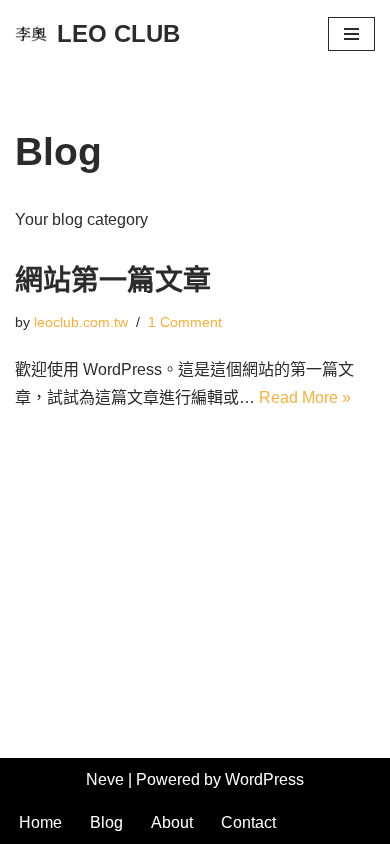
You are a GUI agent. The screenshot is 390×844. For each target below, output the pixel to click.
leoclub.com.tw (81, 322)
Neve (105, 779)
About (172, 822)
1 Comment (185, 322)
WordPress (264, 779)
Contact (248, 822)
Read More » (305, 397)
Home (40, 822)
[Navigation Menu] (351, 34)
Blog (106, 822)
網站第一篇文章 (113, 280)
